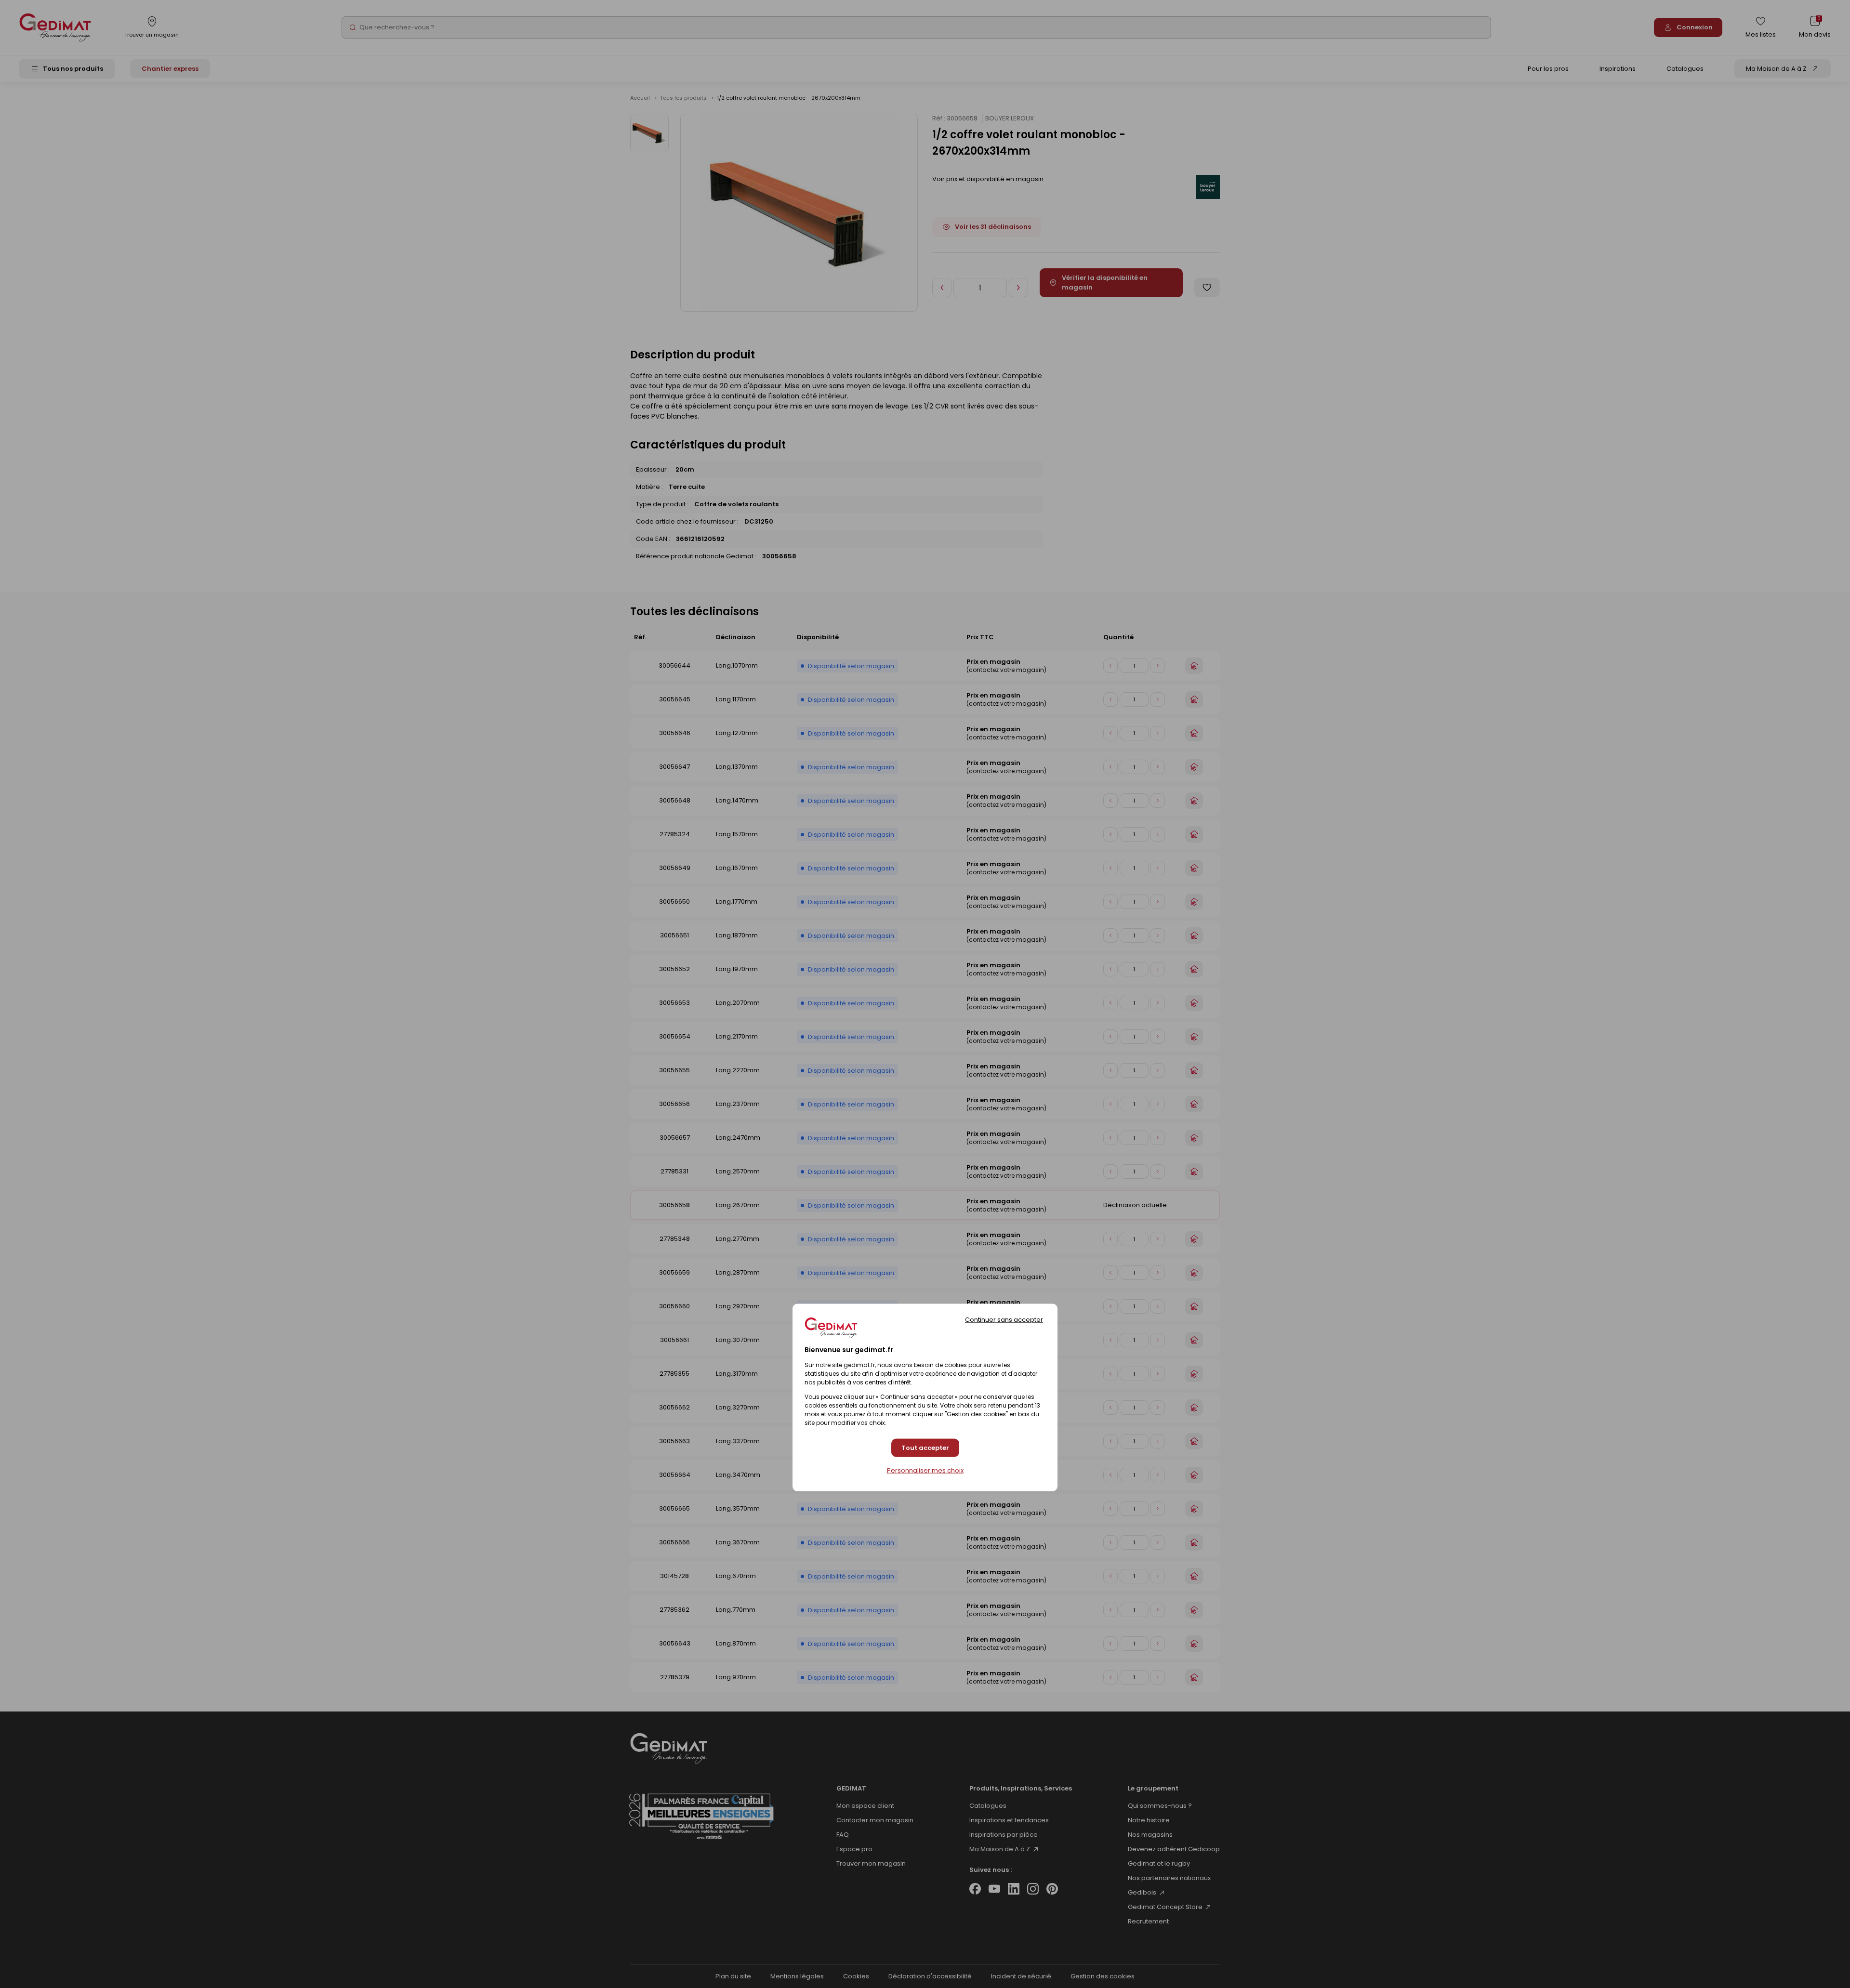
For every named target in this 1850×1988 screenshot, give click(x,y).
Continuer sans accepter (1004, 1319)
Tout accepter (925, 1448)
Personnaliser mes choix (925, 1471)
